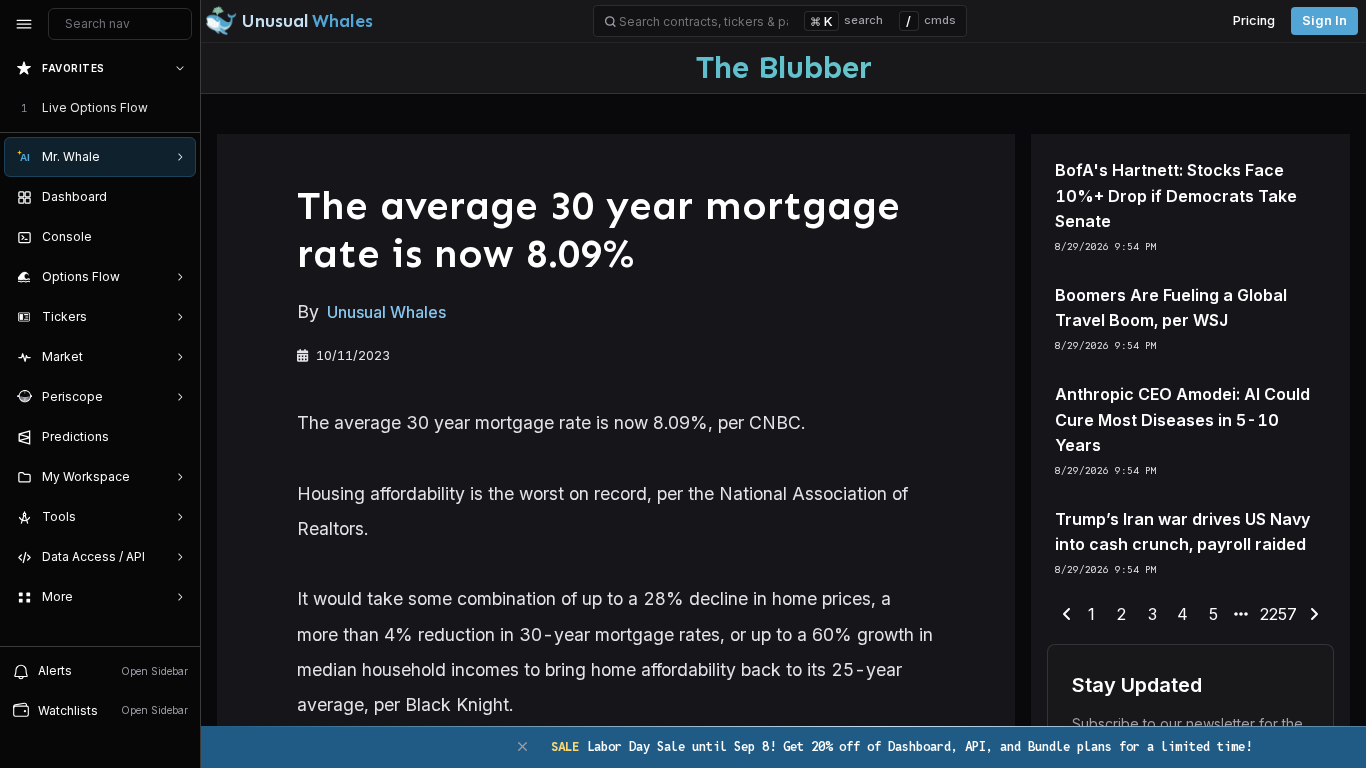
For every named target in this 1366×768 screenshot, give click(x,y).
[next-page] (1314, 615)
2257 (1278, 614)
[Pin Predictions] (176, 437)
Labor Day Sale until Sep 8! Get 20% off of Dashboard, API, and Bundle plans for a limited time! (901, 746)
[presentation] (100, 347)
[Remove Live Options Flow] (182, 108)
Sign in (1324, 20)
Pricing (1254, 20)
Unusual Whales (386, 312)
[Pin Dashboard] (176, 197)
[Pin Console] (176, 237)
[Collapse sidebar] (24, 24)
